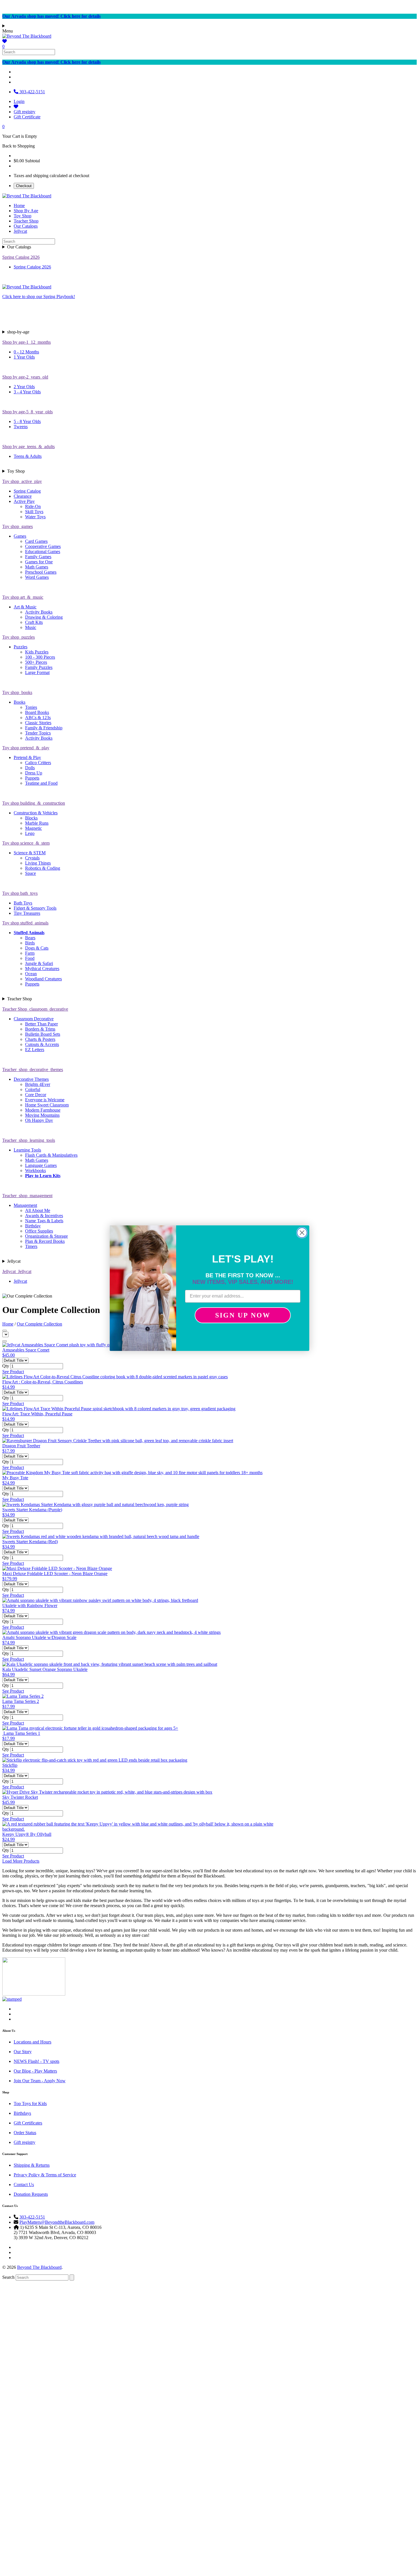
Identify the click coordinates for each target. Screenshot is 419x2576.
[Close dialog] (302, 1233)
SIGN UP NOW (243, 1315)
